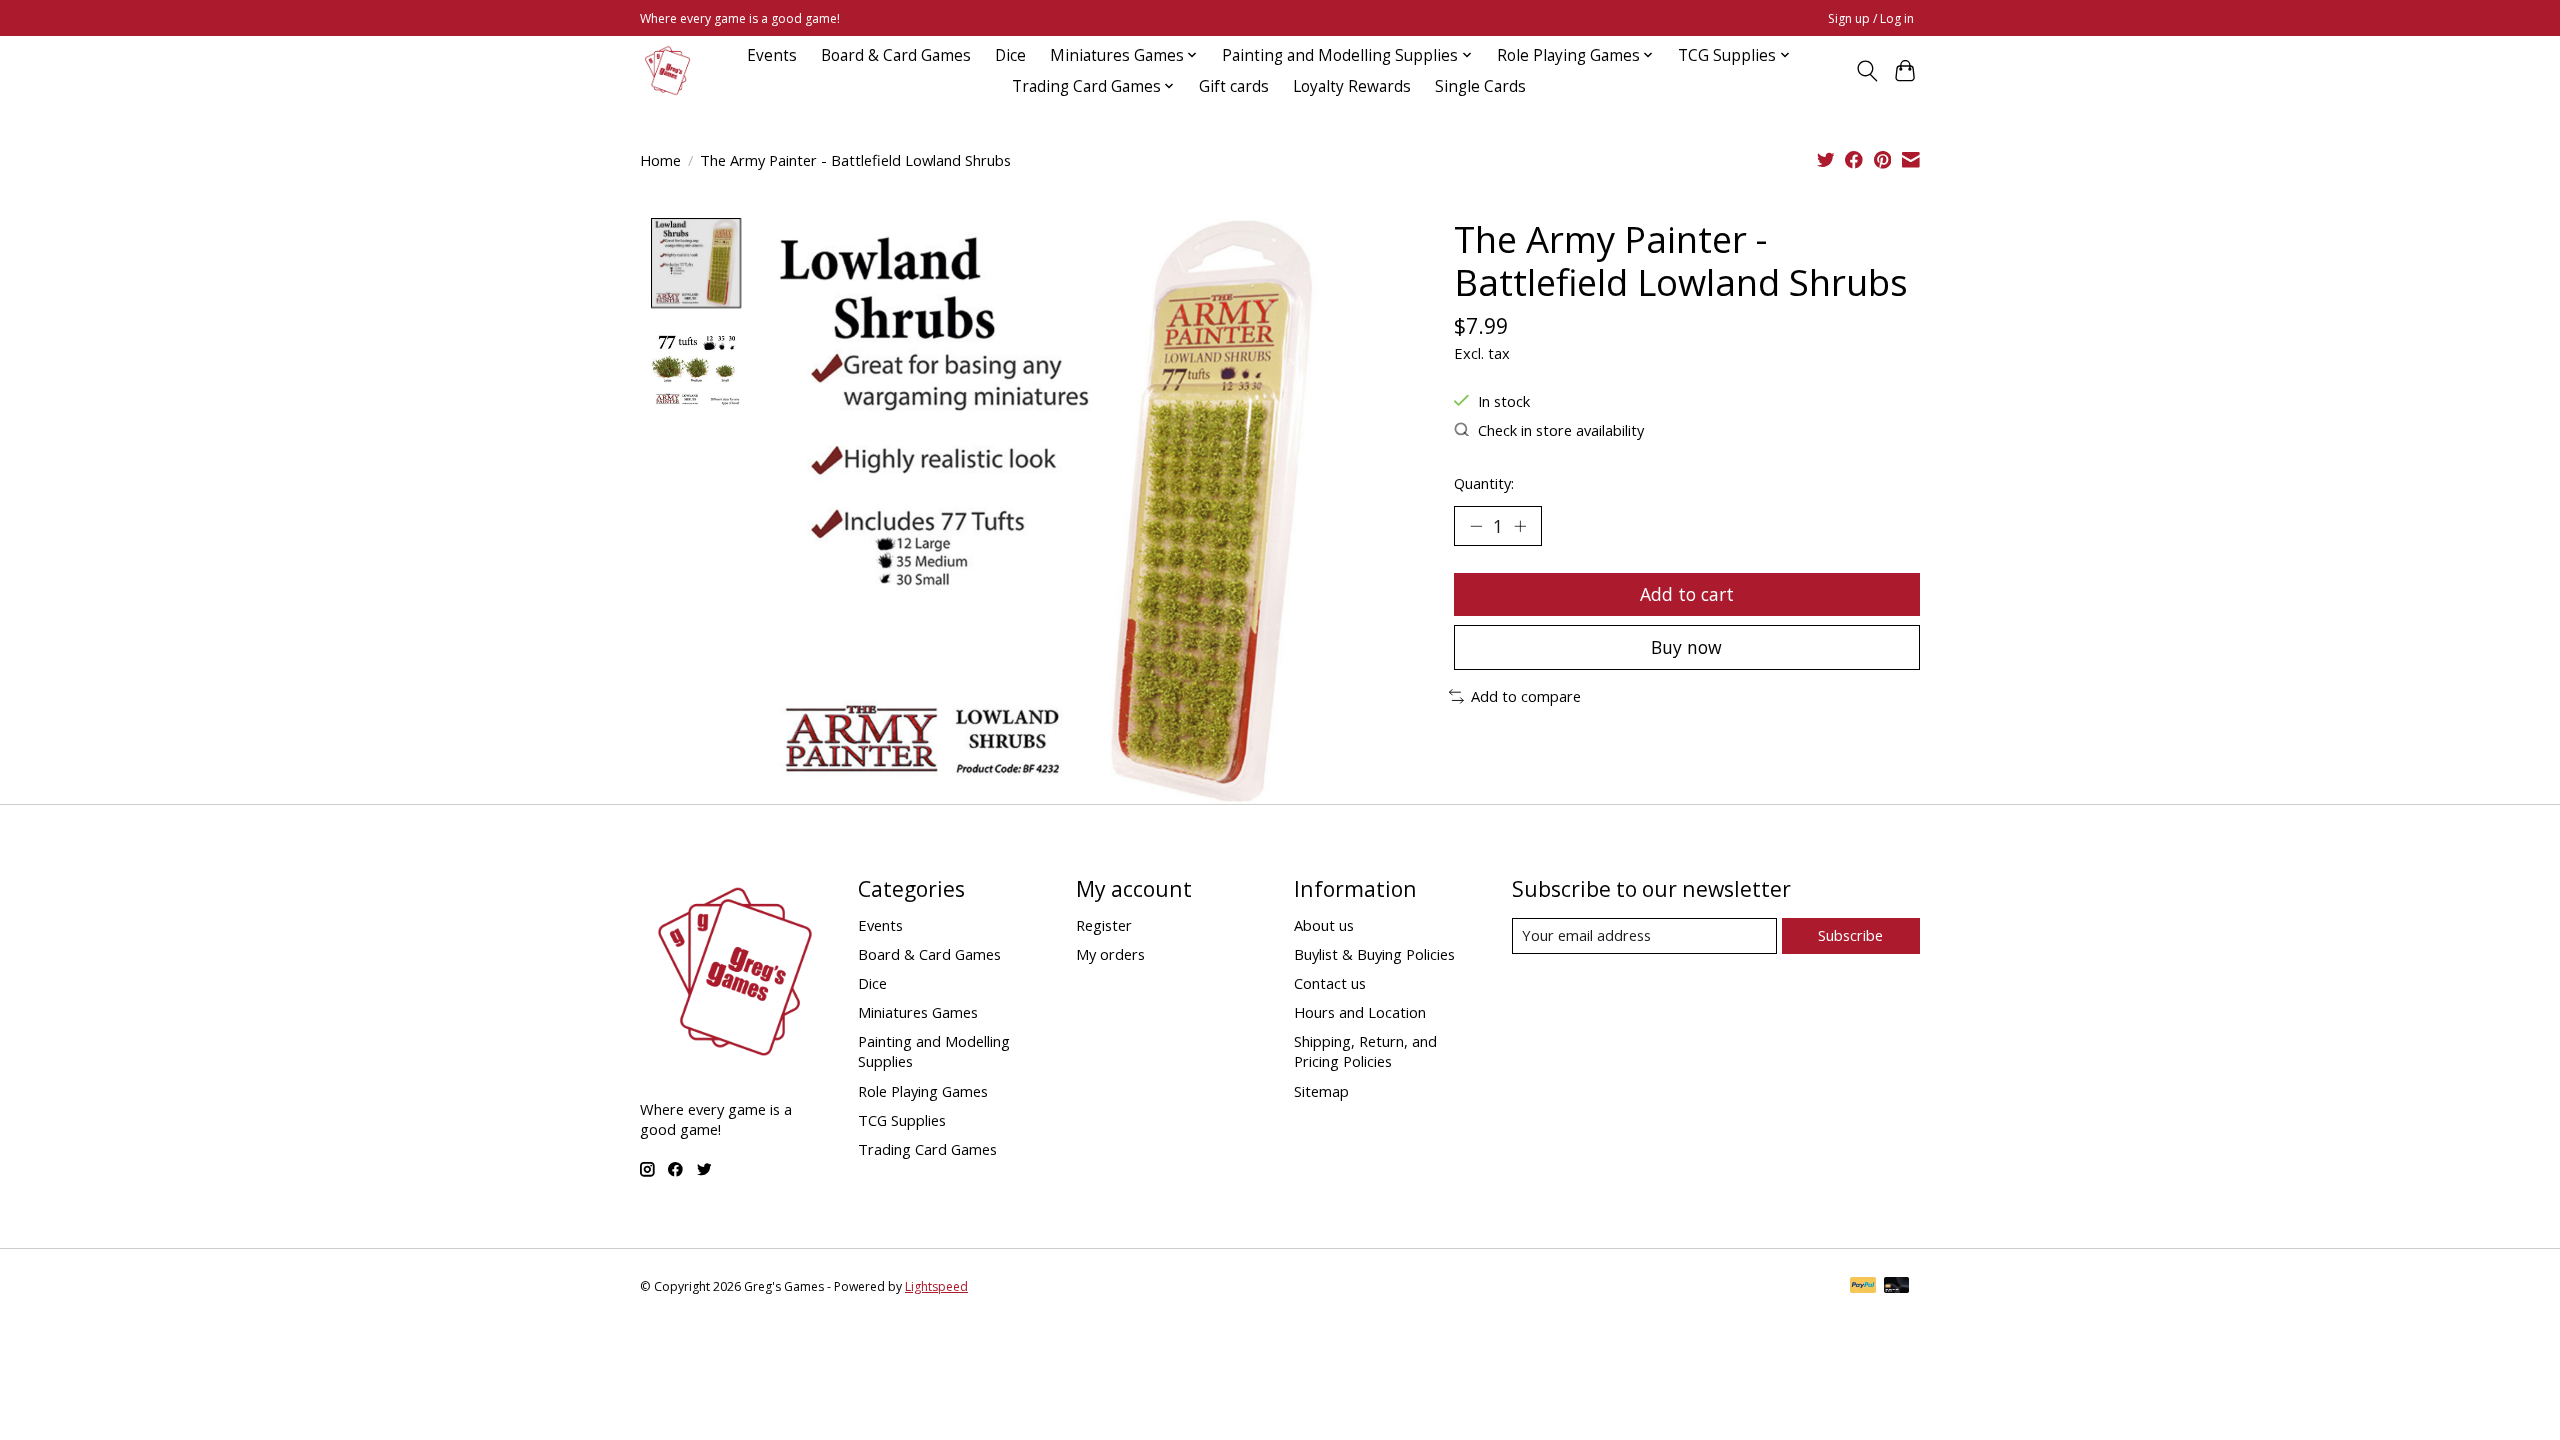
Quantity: (1484, 483)
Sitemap (1321, 1091)
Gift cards (1234, 86)
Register (1104, 925)
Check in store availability (1561, 430)
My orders (1110, 954)
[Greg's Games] (667, 70)
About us (1324, 925)
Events (772, 55)
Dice (1010, 55)
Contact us (1330, 983)
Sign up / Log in (1871, 18)
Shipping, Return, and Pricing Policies (1365, 1051)
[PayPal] (1863, 1287)
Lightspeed (936, 1286)
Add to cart (1687, 594)
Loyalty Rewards (1352, 86)
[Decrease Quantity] (1476, 526)
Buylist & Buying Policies (1374, 954)
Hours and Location (1360, 1012)
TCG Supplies (902, 1120)
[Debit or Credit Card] (1897, 1287)
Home (660, 160)
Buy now (1686, 647)
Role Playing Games (923, 1091)
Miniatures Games (918, 1012)
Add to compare (1526, 696)
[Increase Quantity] (1520, 526)
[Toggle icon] (1866, 71)
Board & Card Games (896, 55)
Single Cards (1480, 86)
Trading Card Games (927, 1149)
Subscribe (1850, 935)
